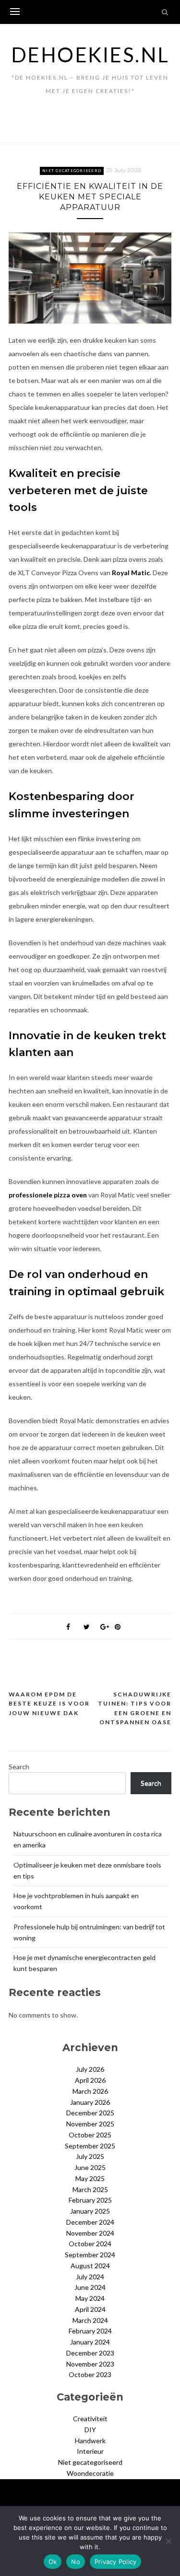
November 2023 (90, 2364)
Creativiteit (90, 2419)
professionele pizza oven (48, 1195)
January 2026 (90, 2102)
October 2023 (90, 2374)
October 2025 (90, 2135)
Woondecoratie (90, 2473)
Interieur (90, 2451)
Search (19, 1767)
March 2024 (90, 2320)
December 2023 (90, 2353)
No (76, 2562)
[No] (168, 2541)
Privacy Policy (116, 2562)
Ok (53, 2562)
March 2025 (90, 2189)
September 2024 (90, 2255)
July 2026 (90, 2069)
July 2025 (90, 2156)
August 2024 (90, 2266)
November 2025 (90, 2124)
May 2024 (90, 2298)
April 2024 (90, 2309)
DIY (90, 2430)
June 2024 (90, 2287)
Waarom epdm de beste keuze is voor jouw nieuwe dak (49, 1704)
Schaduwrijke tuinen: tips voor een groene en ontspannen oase (135, 1708)
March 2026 (90, 2091)
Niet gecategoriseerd (72, 171)
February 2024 (90, 2331)
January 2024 (90, 2342)
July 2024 (90, 2277)
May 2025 (90, 2178)
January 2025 (90, 2211)
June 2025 (90, 2167)
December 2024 (90, 2222)
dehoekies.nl (90, 55)
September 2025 (90, 2146)
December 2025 (90, 2113)
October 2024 (90, 2244)
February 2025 (90, 2200)
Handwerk (90, 2441)
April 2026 (90, 2080)
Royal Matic (131, 573)
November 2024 (90, 2233)
